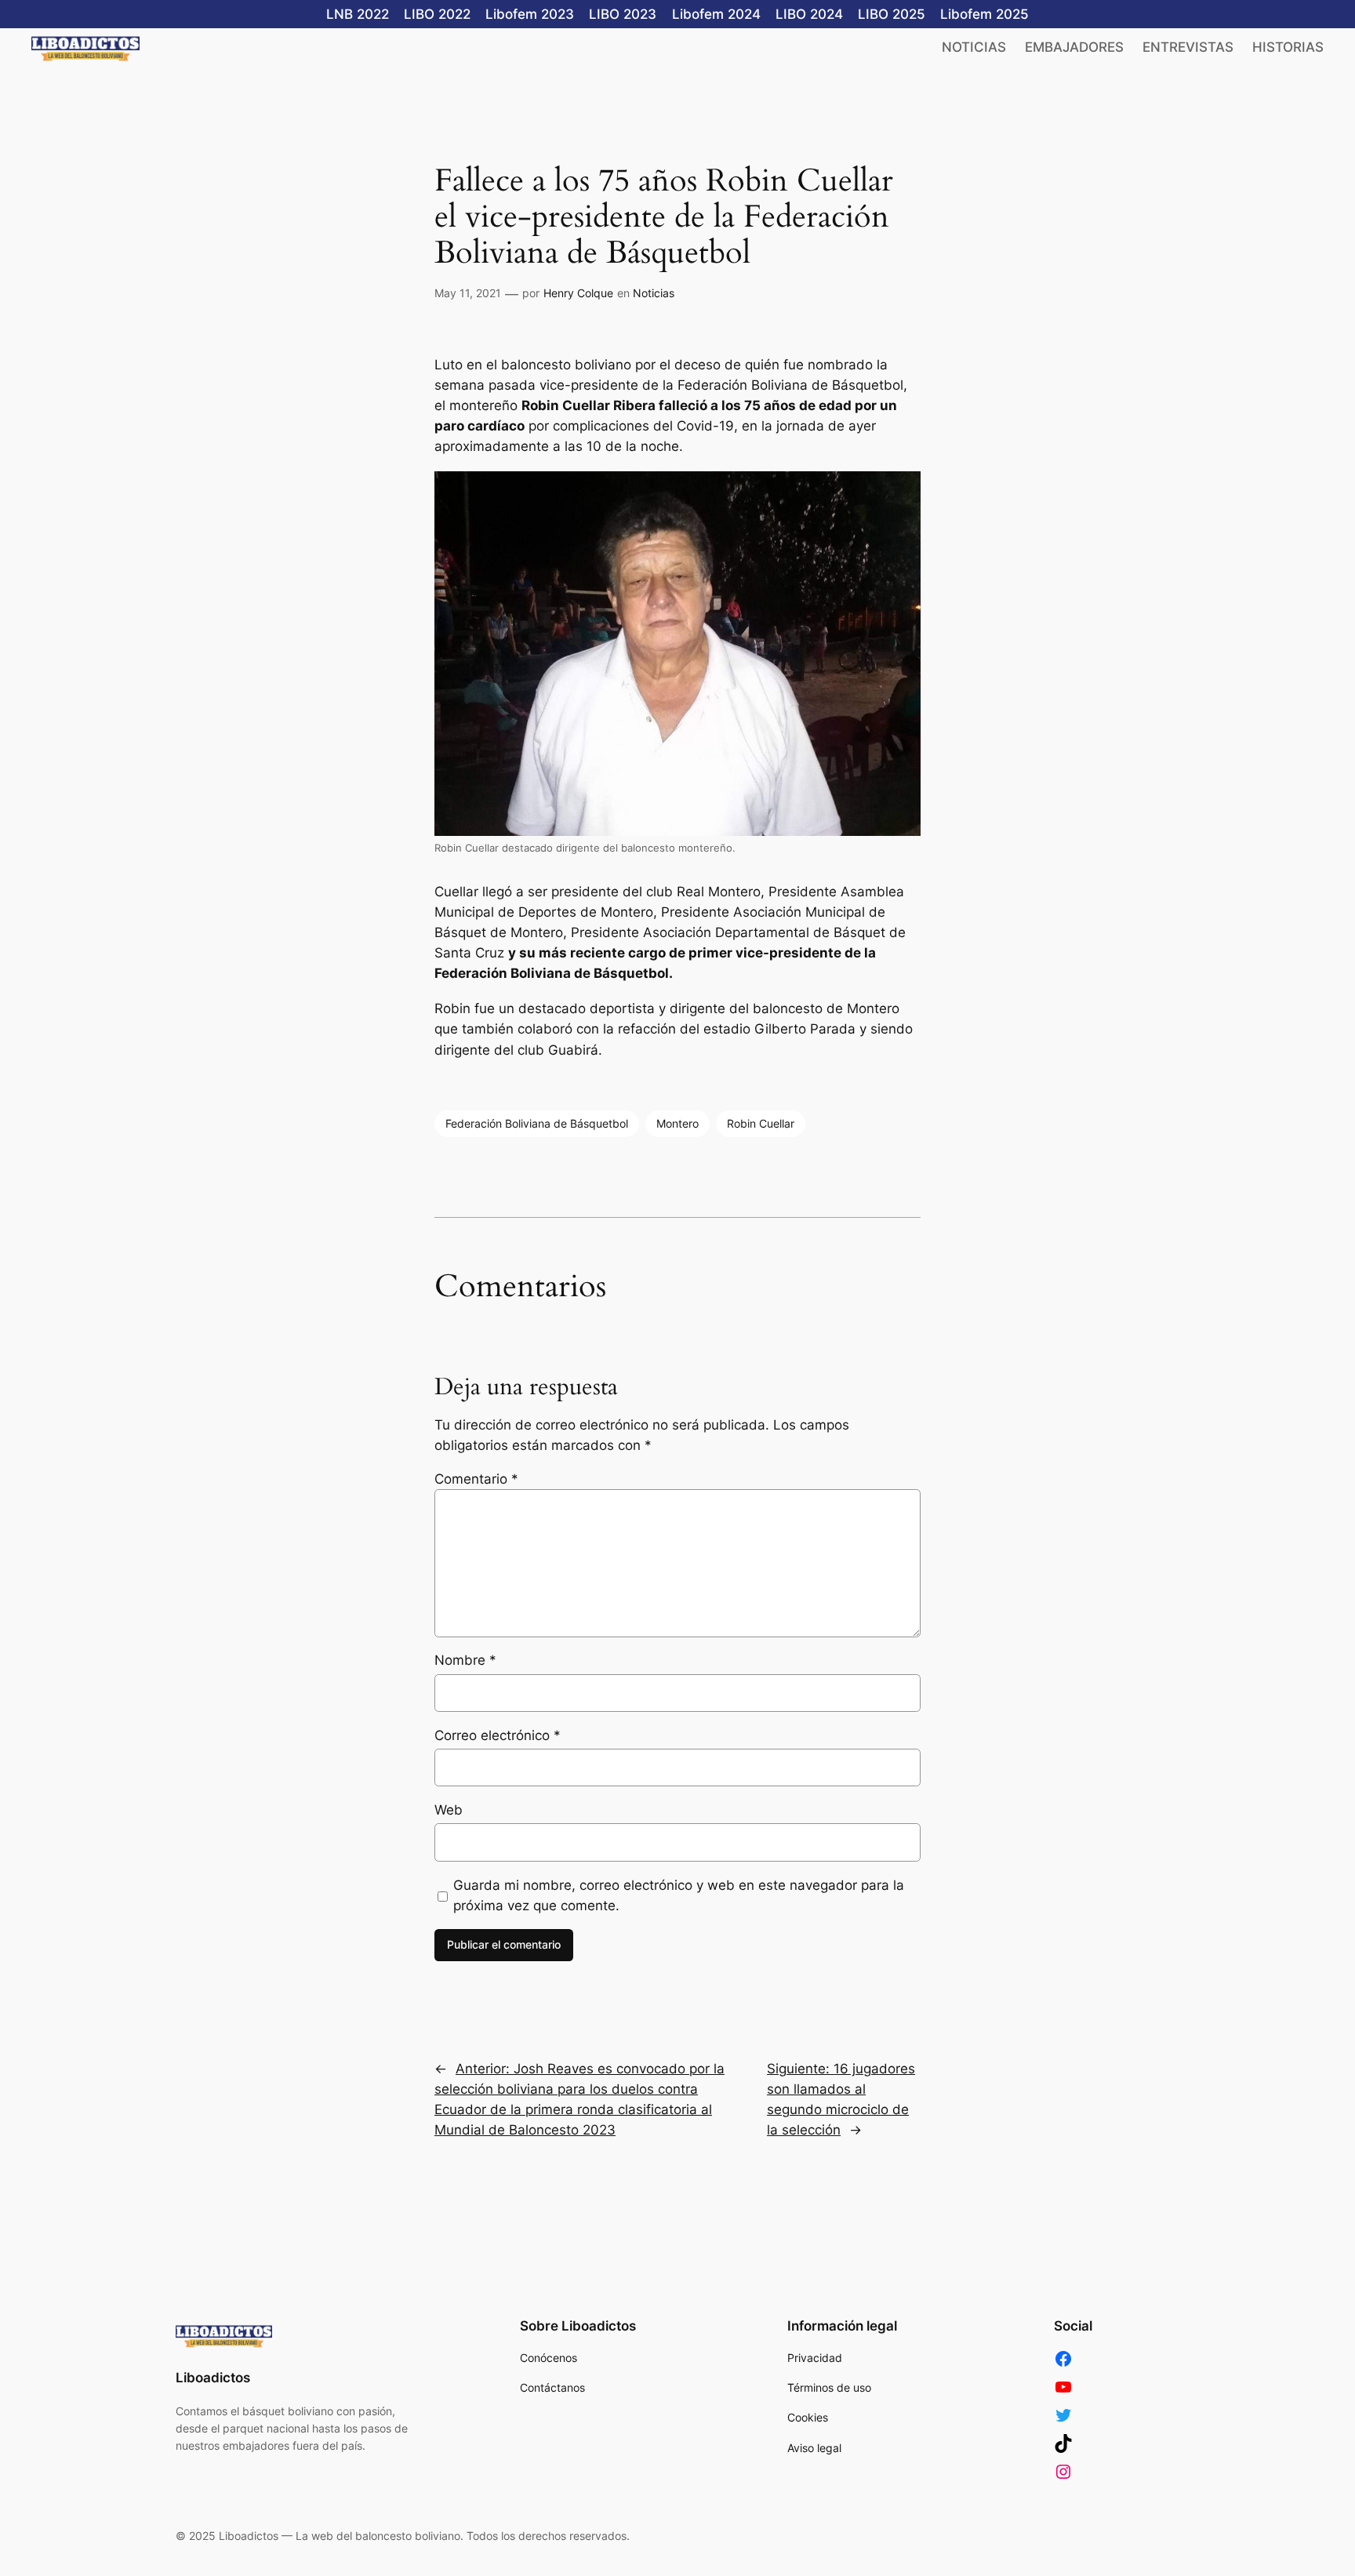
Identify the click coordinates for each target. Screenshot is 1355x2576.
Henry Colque (578, 293)
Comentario (476, 1479)
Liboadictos (213, 2378)
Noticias (654, 293)
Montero (677, 1123)
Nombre (465, 1660)
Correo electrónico (498, 1735)
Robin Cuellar (761, 1123)
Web (449, 1810)
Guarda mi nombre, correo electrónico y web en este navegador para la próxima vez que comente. (679, 1895)
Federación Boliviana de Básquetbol (537, 1123)
